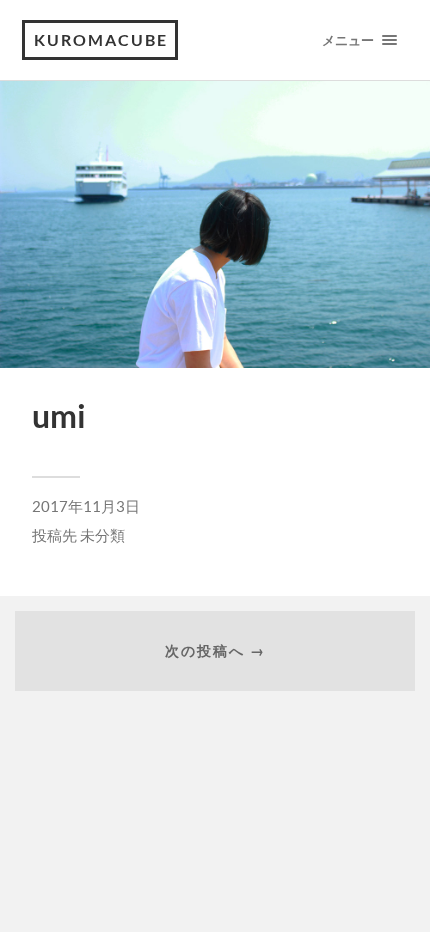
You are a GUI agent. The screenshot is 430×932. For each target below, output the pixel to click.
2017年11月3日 (86, 506)
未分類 (102, 535)
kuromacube (101, 39)
